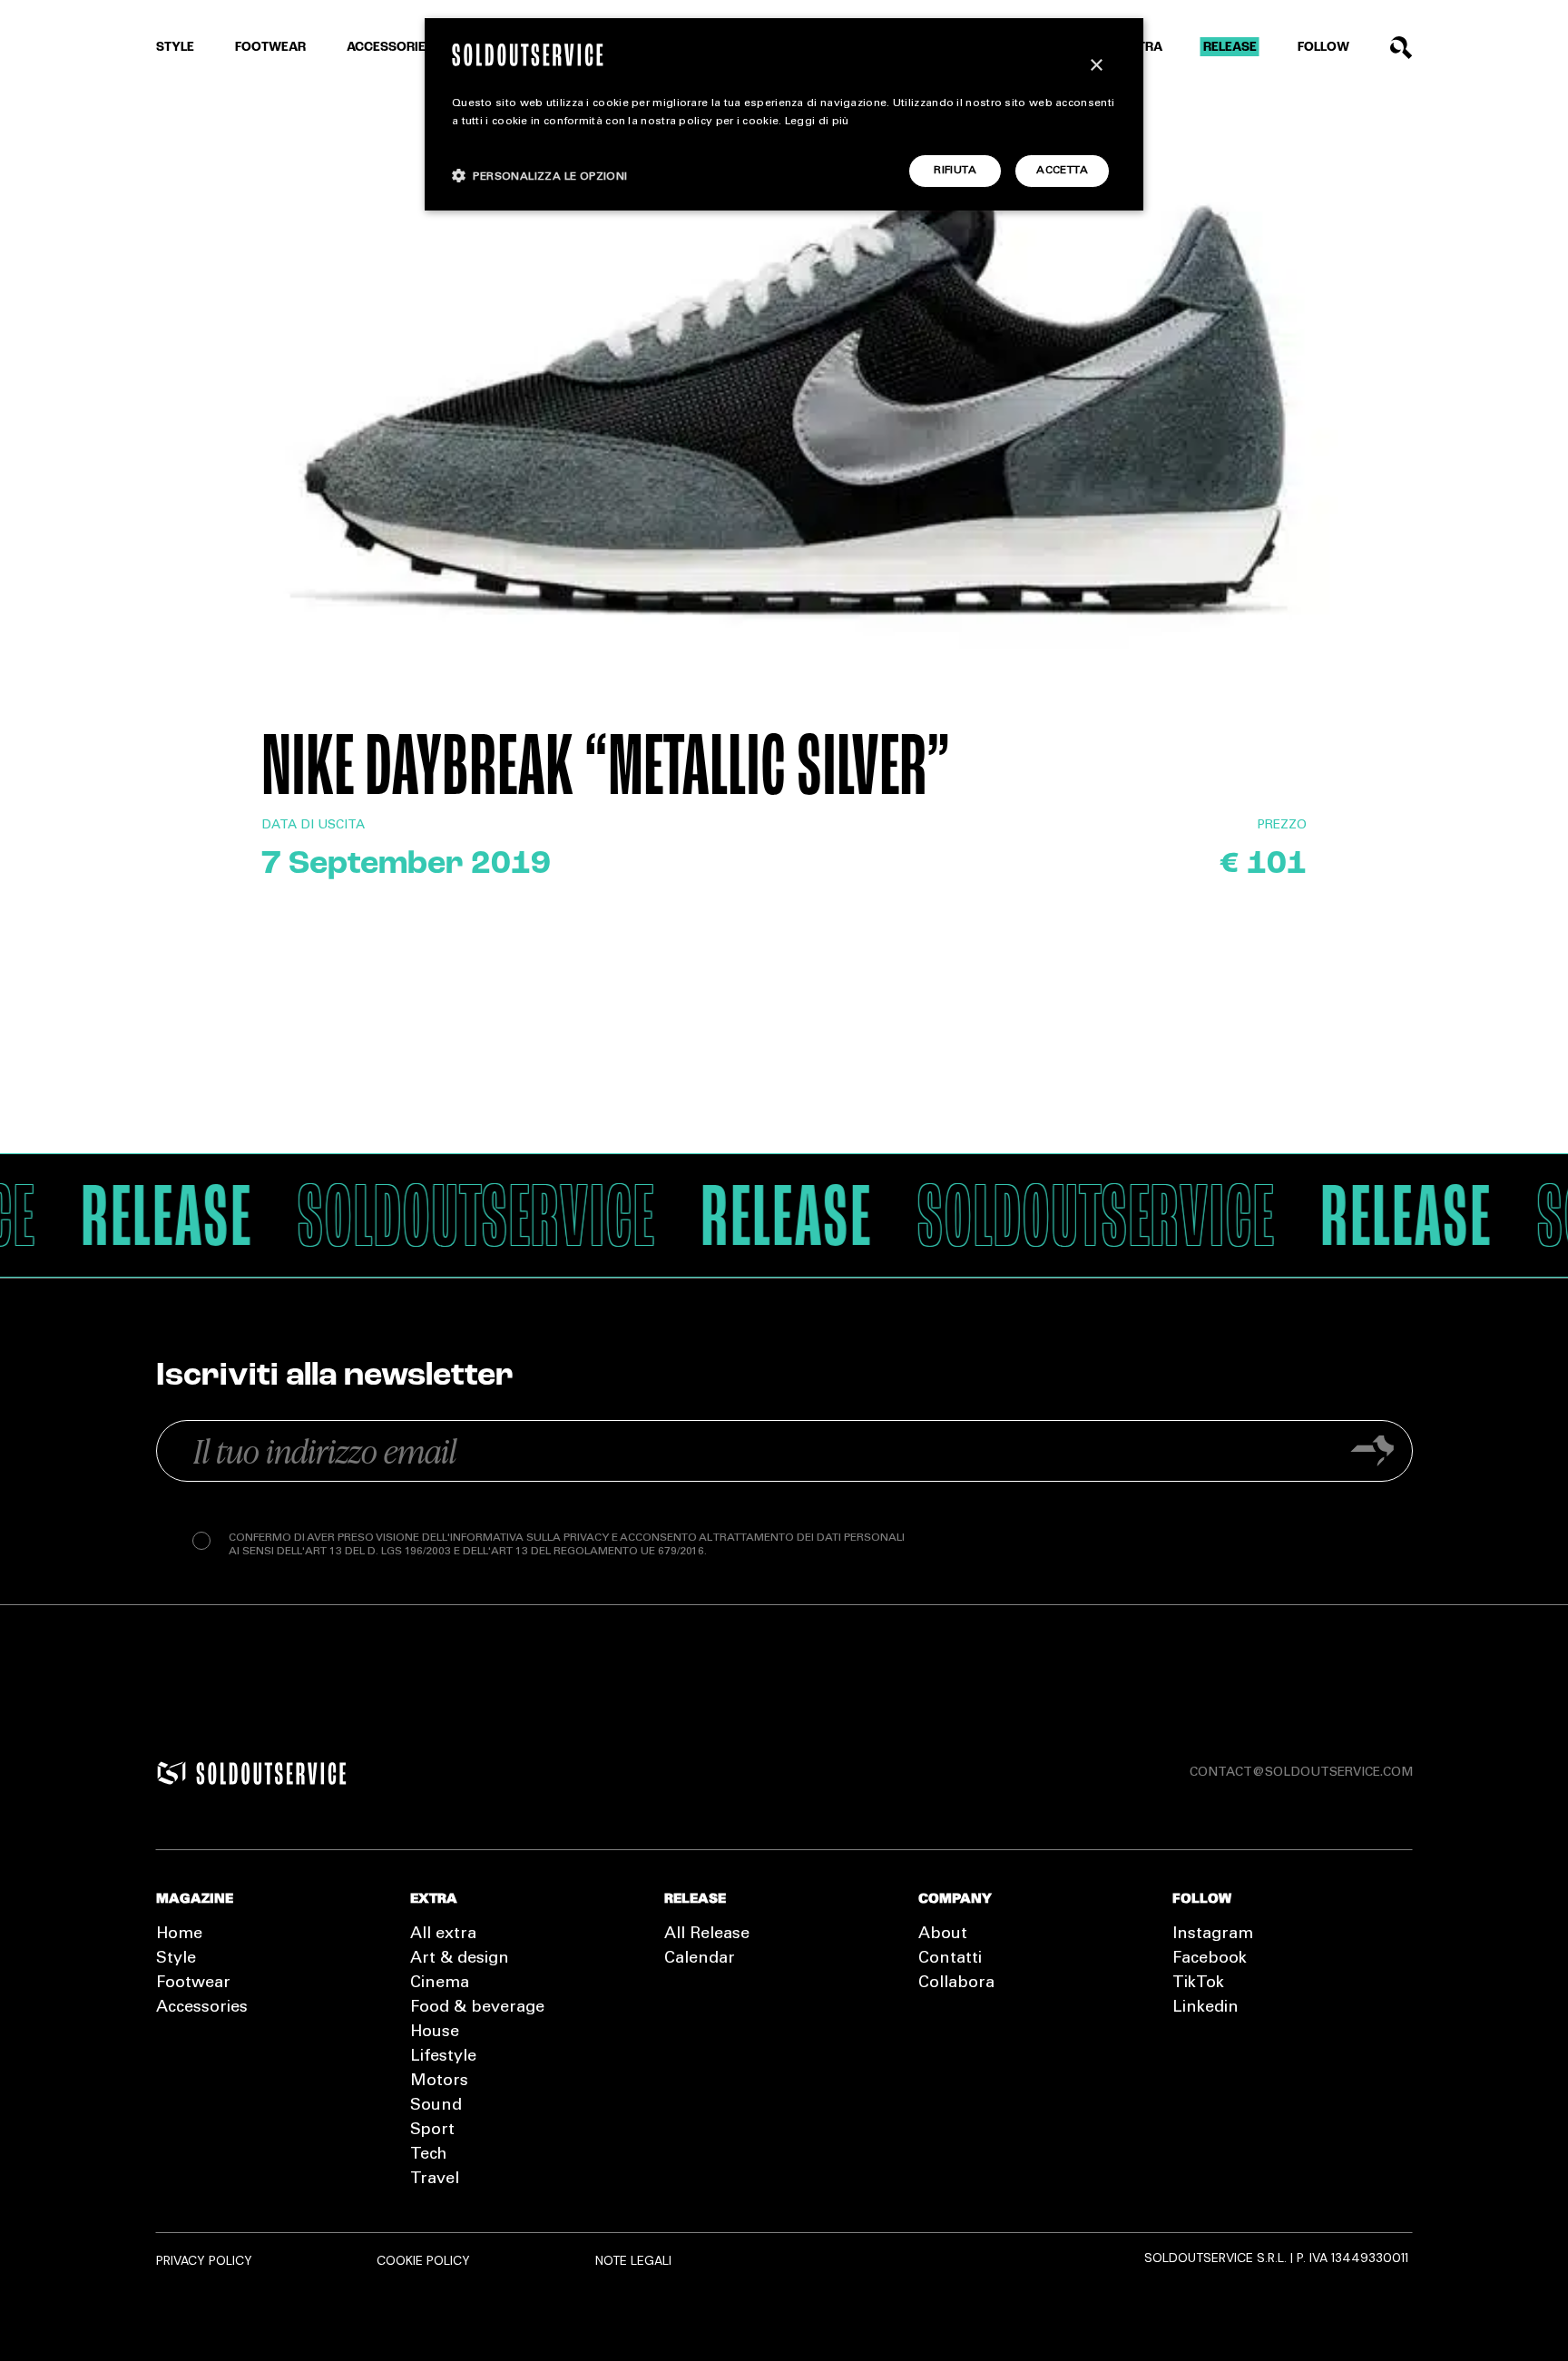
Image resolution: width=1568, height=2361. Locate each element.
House (435, 2033)
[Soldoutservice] (171, 1773)
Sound (436, 2106)
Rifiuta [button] (955, 171)
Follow (1323, 48)
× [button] (1096, 66)
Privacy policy (204, 2260)
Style (175, 48)
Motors (439, 2082)
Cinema (440, 1984)
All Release (707, 1935)
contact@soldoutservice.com (1301, 1773)
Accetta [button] (1062, 171)
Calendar (700, 1959)
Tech (428, 2155)
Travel (435, 2180)
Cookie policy (423, 2260)
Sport (432, 2131)
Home (179, 1935)
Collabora (956, 1984)
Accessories (390, 48)
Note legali (633, 2260)
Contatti (950, 1959)
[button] (540, 176)
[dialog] (784, 114)
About (943, 1935)
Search (1401, 48)
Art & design (460, 1959)
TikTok (1198, 1984)
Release (1230, 48)
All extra (443, 1935)
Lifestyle (443, 2057)
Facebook (1210, 1959)
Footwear (270, 48)
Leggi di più (817, 122)
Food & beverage (477, 2008)
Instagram (1213, 1935)
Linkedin (1205, 2008)
